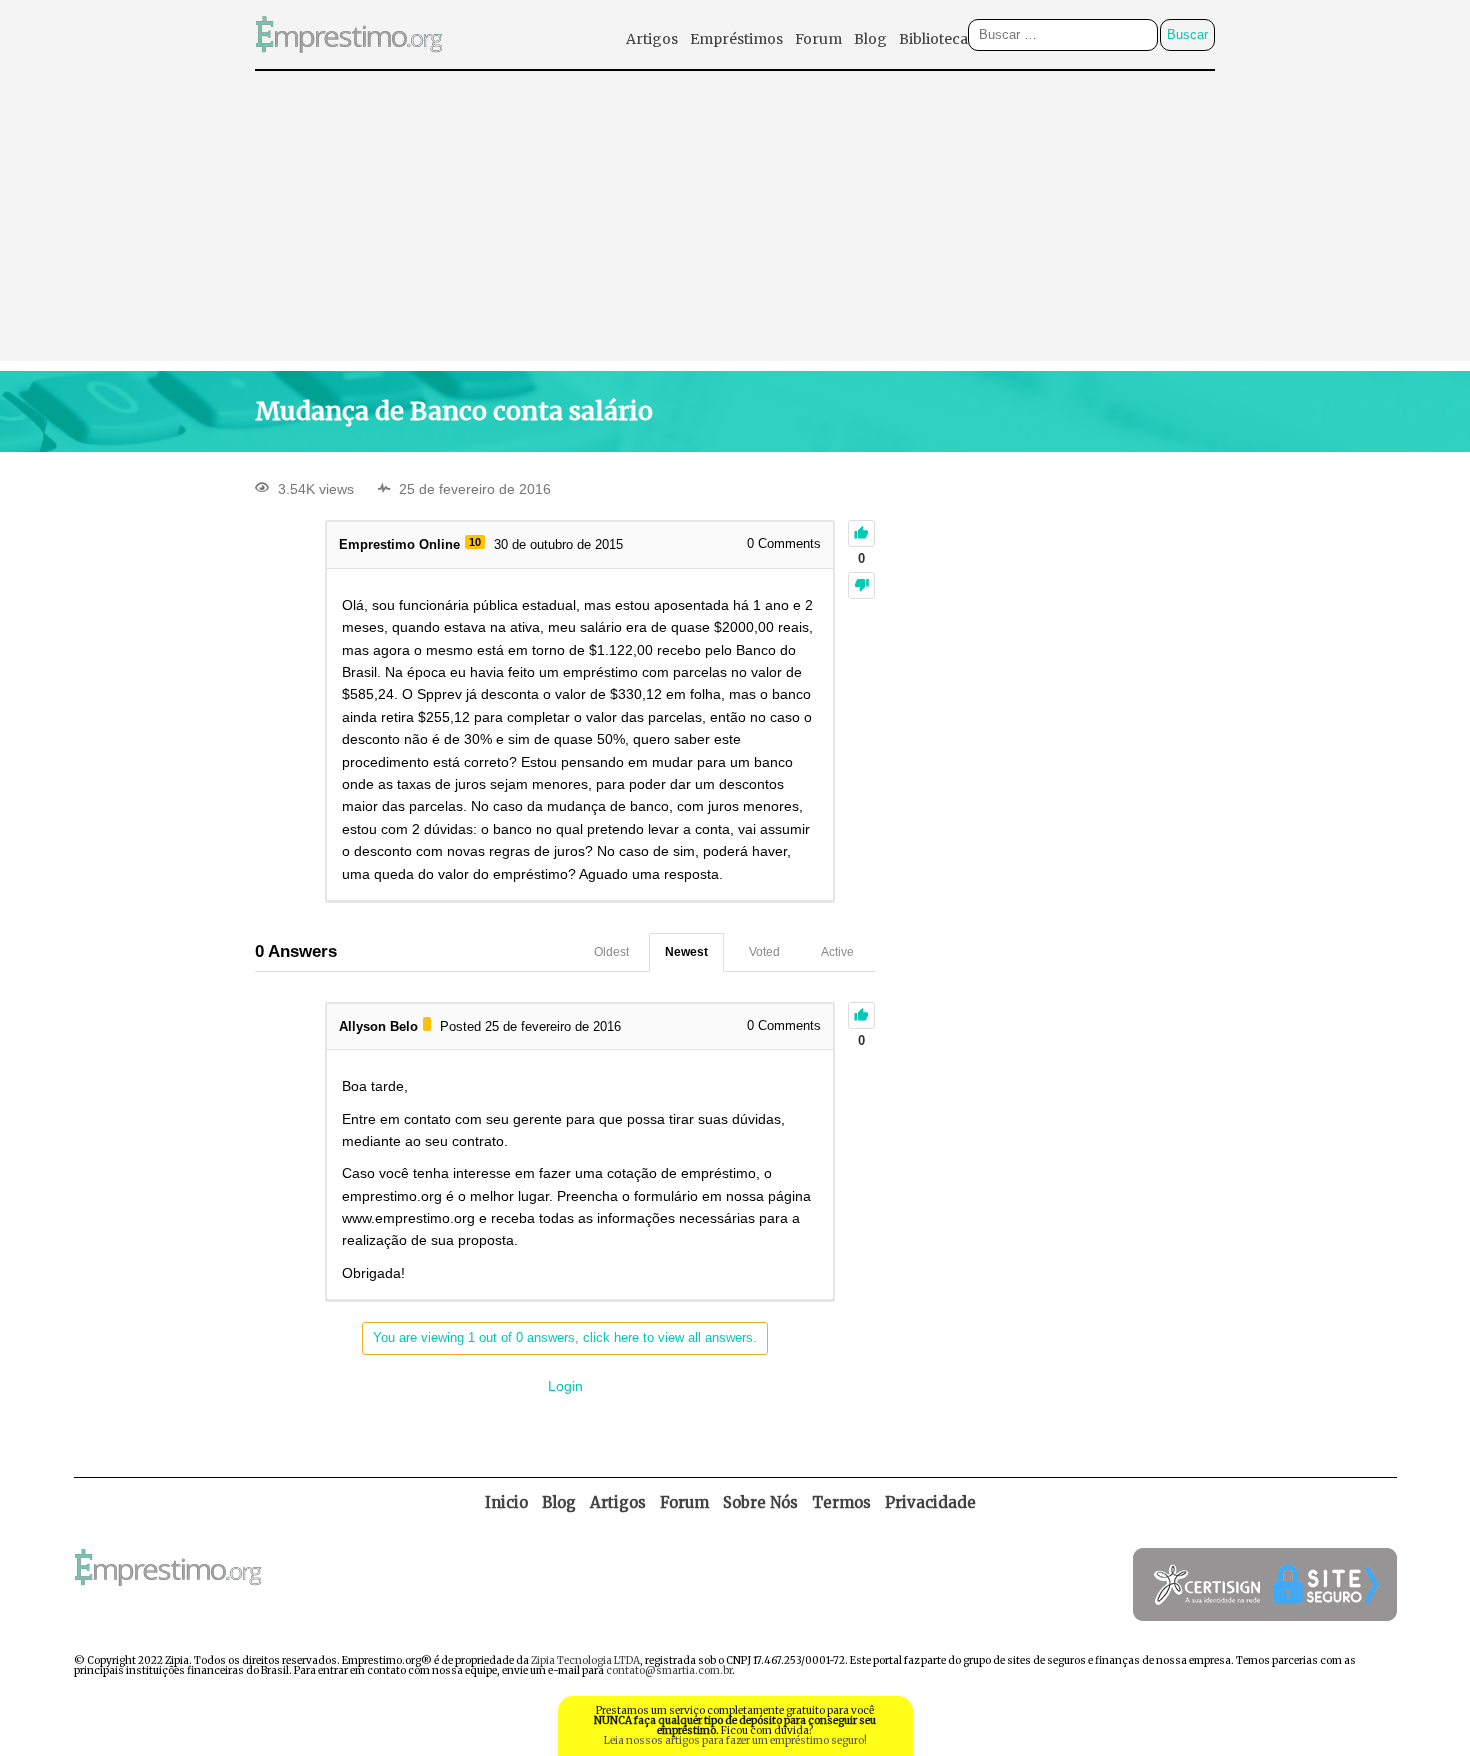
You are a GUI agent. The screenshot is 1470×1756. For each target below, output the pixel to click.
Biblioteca (933, 39)
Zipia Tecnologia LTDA (585, 1660)
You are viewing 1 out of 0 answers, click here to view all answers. (565, 1337)
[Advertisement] (735, 221)
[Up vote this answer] (861, 1015)
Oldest (611, 952)
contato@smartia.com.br (669, 1670)
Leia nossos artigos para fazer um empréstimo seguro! (735, 1740)
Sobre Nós (760, 1502)
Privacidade (930, 1502)
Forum (818, 39)
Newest (686, 952)
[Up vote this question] (861, 533)
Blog (870, 39)
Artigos (652, 39)
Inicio (506, 1502)
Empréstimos (736, 39)
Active (837, 952)
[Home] (349, 63)
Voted (764, 952)
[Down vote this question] (861, 585)
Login (565, 1386)
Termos (841, 1502)
